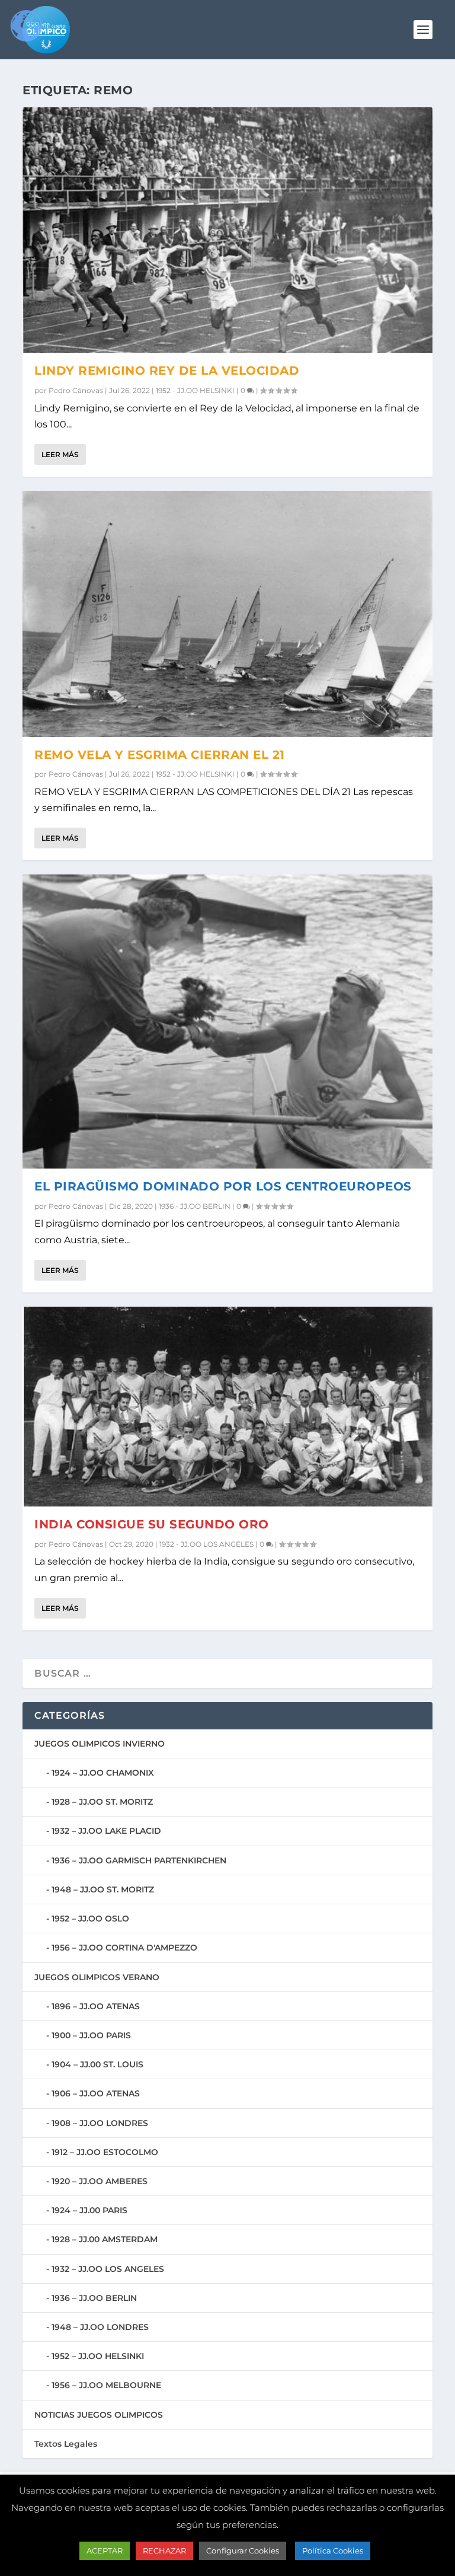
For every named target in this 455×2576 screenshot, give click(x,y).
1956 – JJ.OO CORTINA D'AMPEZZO (124, 1948)
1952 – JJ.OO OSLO (90, 1919)
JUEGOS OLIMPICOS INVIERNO (100, 1744)
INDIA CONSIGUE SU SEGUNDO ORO (152, 1524)
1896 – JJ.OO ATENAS (96, 2006)
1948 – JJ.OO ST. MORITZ (103, 1889)
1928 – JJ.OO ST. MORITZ (102, 1802)
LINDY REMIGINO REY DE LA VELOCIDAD (167, 371)
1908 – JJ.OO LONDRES (100, 2123)
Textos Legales (66, 2444)
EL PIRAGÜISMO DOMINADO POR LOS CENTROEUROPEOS (223, 1186)
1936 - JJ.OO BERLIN (195, 1206)
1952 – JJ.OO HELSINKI (98, 2356)
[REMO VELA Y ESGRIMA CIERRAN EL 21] (227, 614)
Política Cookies (333, 2551)
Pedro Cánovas (76, 390)
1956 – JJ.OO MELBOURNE (106, 2385)
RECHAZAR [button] (164, 2551)
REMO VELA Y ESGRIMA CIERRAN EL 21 (160, 755)
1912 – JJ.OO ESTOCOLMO (105, 2152)
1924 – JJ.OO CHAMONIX (103, 1773)
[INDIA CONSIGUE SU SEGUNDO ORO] (227, 1407)
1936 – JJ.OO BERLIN (94, 2298)
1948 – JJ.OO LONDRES (100, 2327)
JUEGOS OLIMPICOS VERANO (97, 1977)
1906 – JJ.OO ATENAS (96, 2093)
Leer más (60, 454)
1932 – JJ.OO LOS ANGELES (108, 2269)
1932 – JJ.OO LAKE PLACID (106, 1831)
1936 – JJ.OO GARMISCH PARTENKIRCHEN (139, 1860)
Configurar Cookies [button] (243, 2551)
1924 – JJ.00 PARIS (89, 2210)
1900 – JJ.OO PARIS (91, 2035)
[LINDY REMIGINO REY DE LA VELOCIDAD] (227, 230)
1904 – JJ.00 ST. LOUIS (97, 2064)
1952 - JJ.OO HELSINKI (195, 390)
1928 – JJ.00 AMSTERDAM (105, 2239)
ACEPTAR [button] (105, 2551)
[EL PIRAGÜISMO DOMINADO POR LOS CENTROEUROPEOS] (227, 1022)
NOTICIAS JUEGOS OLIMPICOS (99, 2415)
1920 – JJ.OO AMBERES (100, 2181)
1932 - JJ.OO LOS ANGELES (206, 1544)
